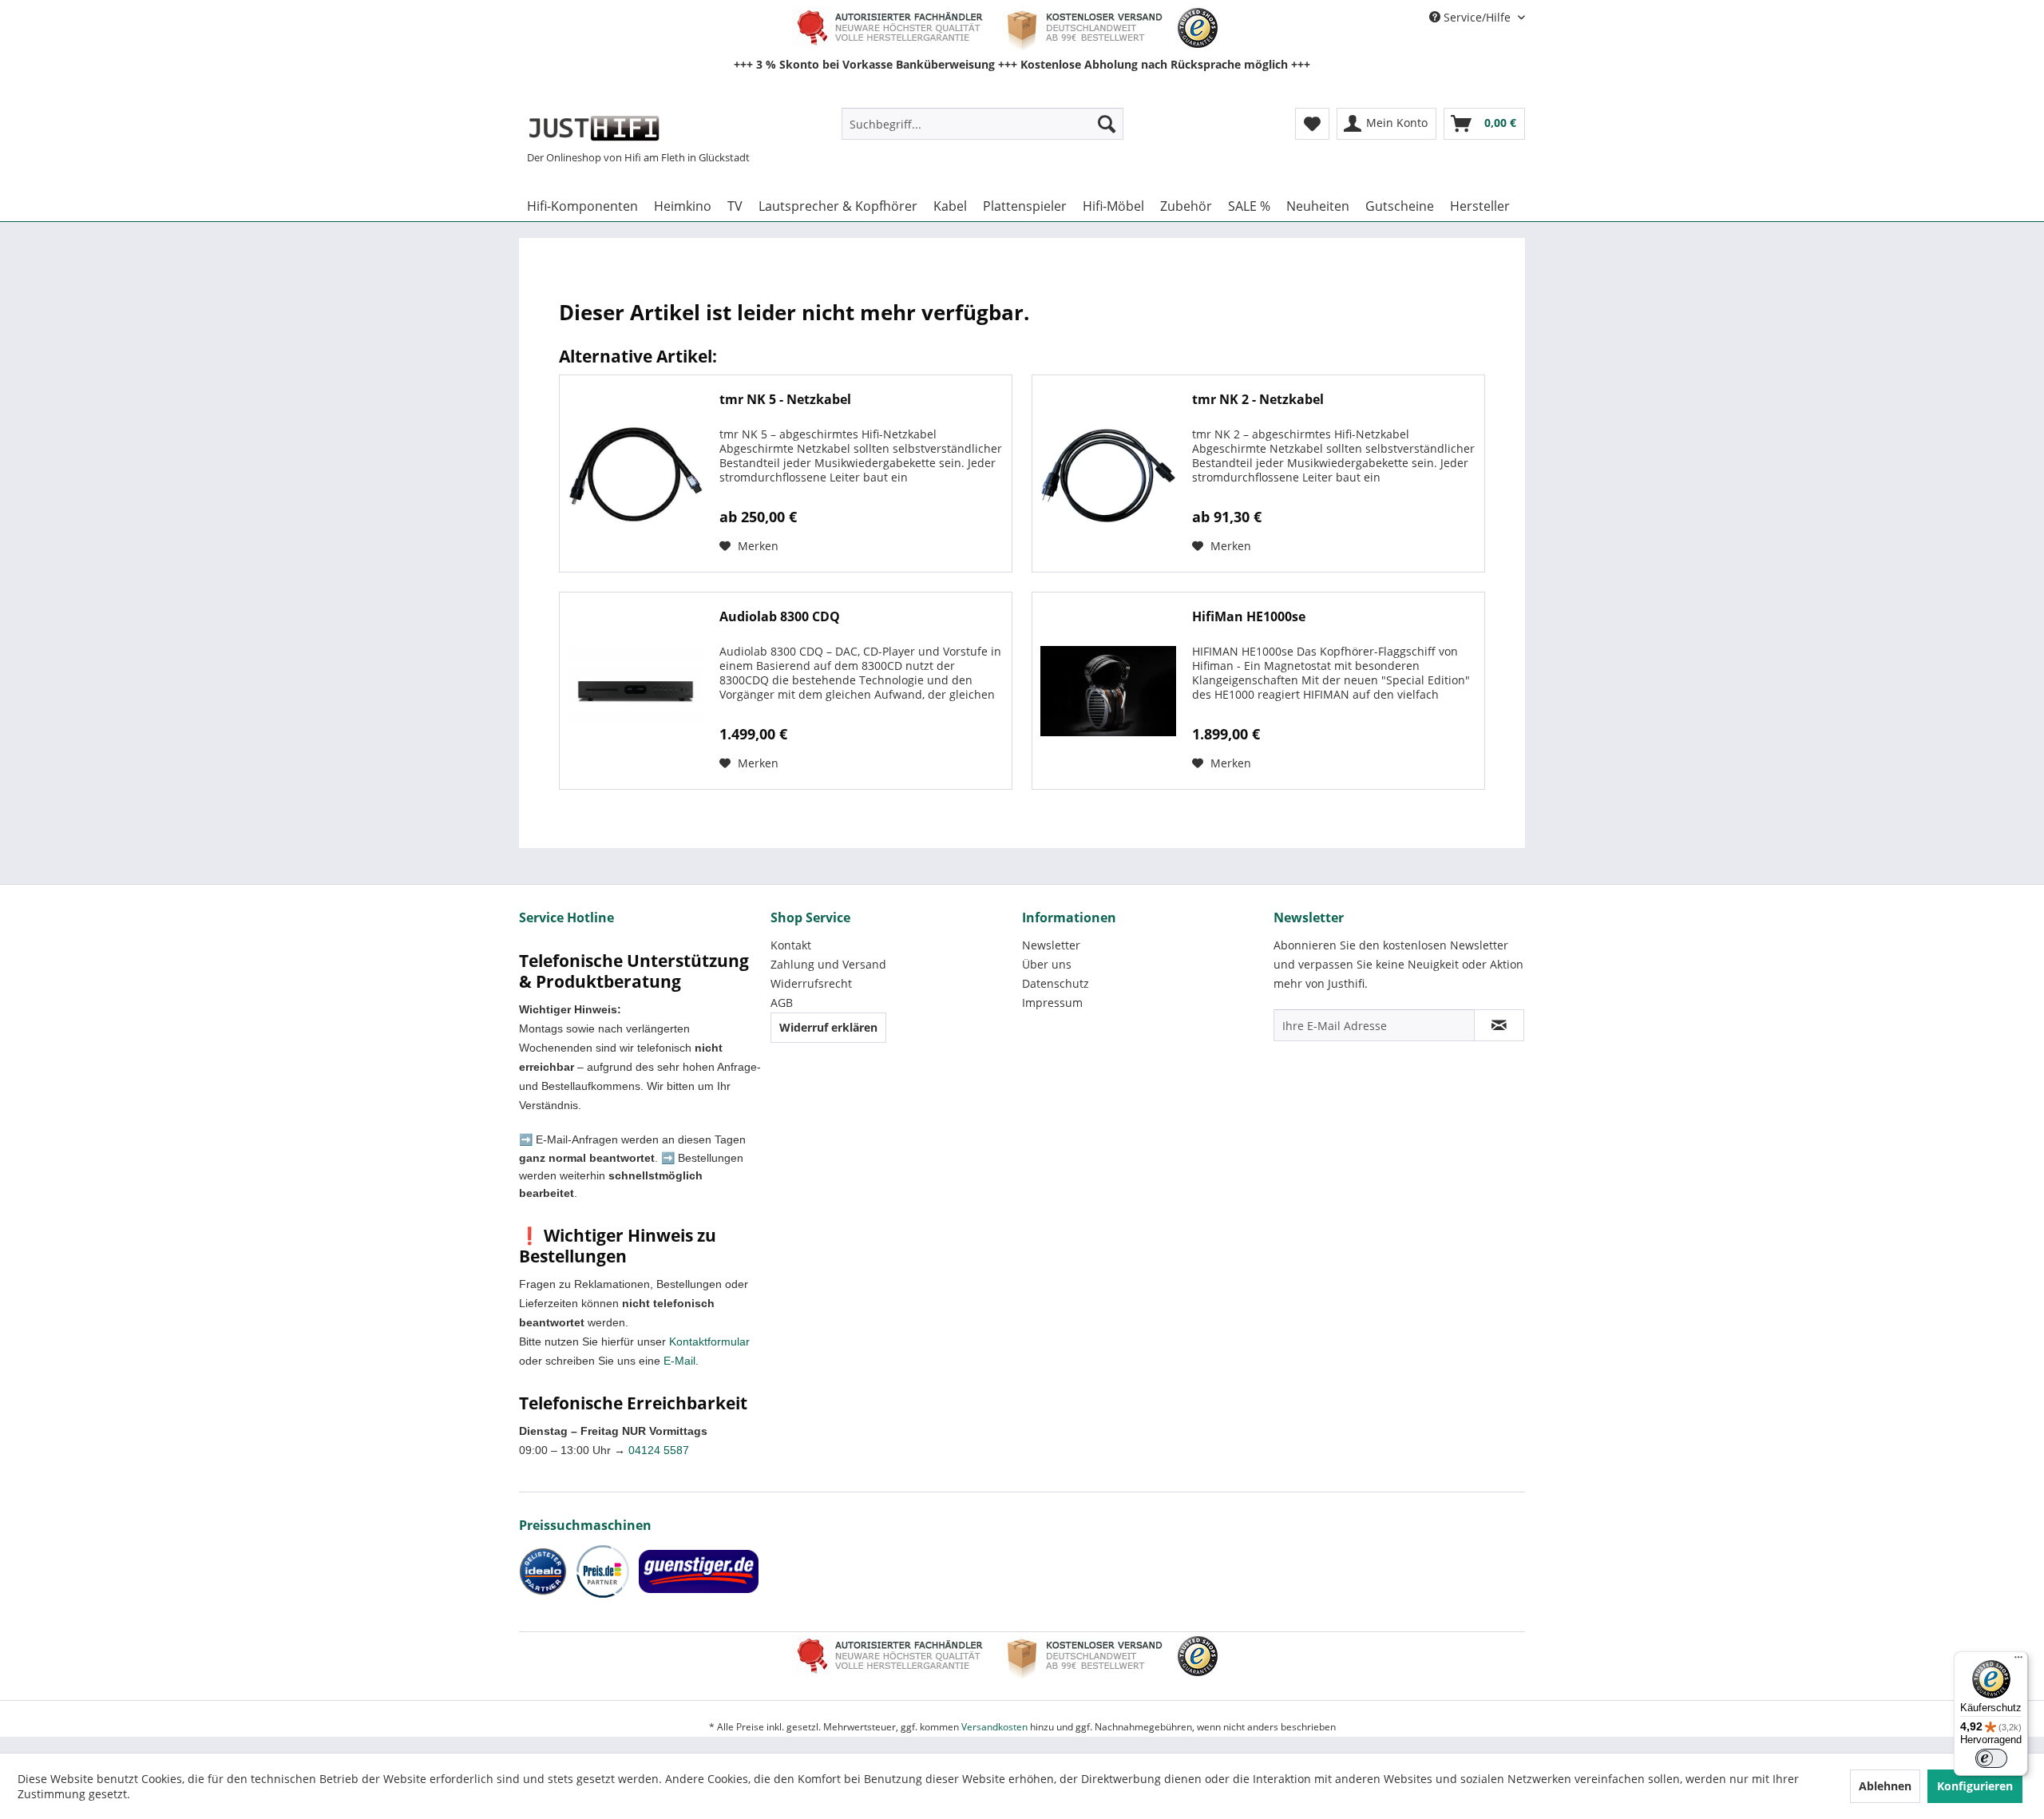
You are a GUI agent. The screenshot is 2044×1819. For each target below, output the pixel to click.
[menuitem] (982, 124)
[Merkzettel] (1312, 124)
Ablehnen (1885, 1786)
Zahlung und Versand (828, 964)
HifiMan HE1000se (1249, 617)
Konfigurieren (1975, 1786)
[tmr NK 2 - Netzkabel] (1108, 474)
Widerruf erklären (828, 1027)
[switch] (1991, 1758)
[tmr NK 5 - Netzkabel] (636, 474)
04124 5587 (659, 1450)
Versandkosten (994, 1727)
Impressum (1052, 1003)
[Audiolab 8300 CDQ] (636, 691)
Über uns (1047, 964)
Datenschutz (1056, 983)
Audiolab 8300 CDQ (780, 617)
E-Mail (679, 1361)
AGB (782, 1003)
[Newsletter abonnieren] (1499, 1025)
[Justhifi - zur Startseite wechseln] (594, 128)
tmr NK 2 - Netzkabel (1258, 400)
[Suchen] (1107, 124)
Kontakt (791, 945)
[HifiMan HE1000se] (1108, 691)
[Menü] (2018, 1661)
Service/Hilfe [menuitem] (1477, 17)
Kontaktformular (709, 1341)
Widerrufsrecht (811, 983)
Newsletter (1051, 945)
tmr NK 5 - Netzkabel (785, 400)
